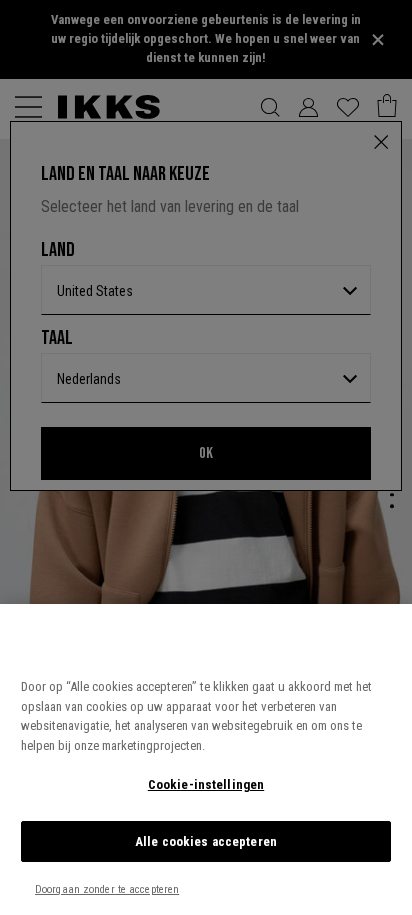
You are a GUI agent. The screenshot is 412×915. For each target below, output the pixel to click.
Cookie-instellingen (206, 784)
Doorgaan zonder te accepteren (107, 889)
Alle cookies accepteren (206, 841)
